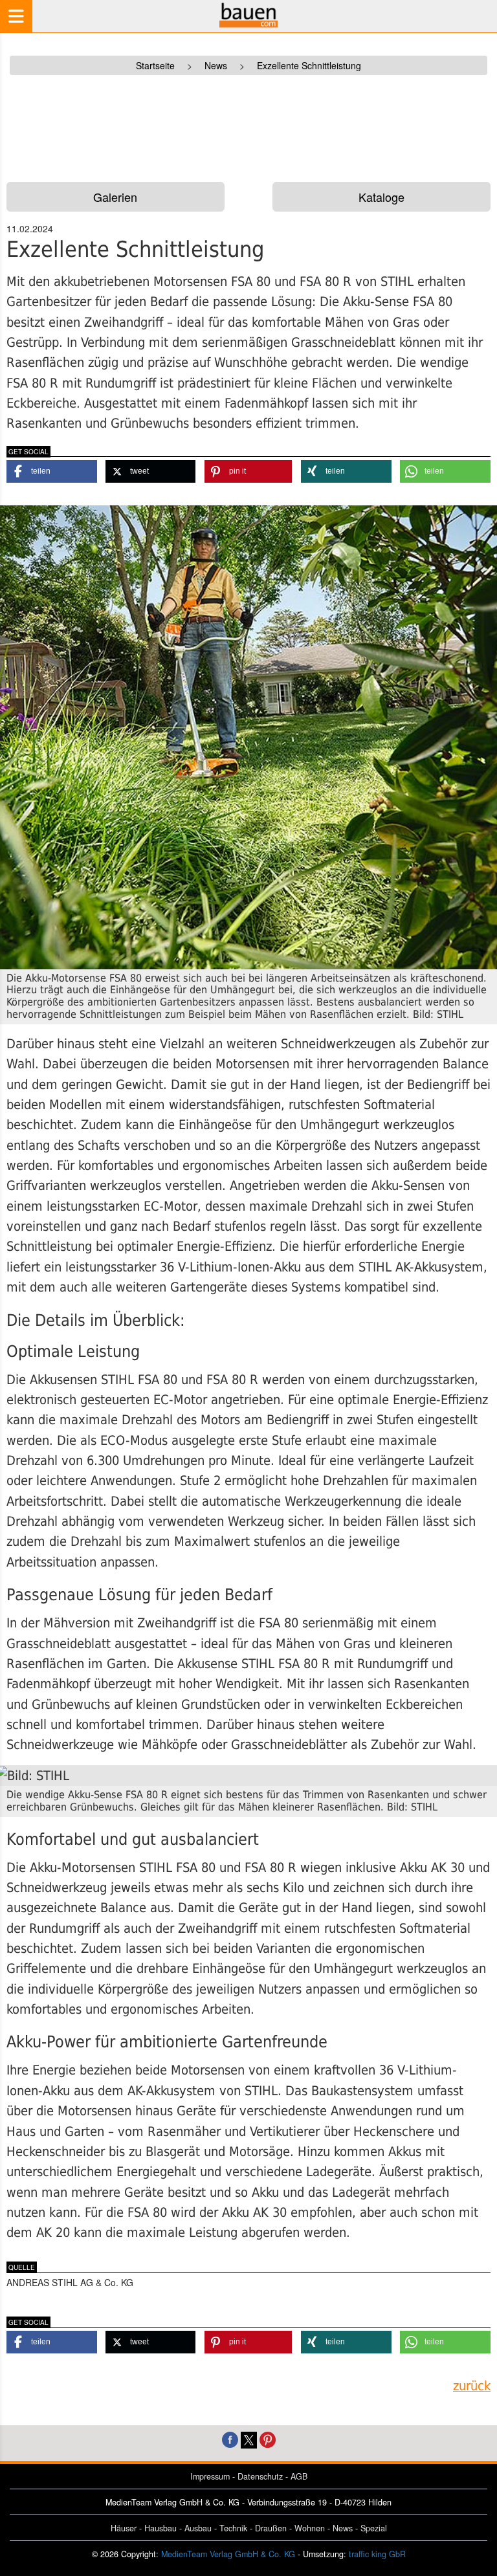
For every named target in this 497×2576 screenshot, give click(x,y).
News (343, 2528)
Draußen (271, 2528)
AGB (299, 2476)
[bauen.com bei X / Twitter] (249, 2438)
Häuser (124, 2528)
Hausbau (160, 2528)
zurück (472, 2386)
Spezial (374, 2528)
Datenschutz (260, 2476)
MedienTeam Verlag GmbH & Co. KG (228, 2554)
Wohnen (310, 2528)
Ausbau (198, 2528)
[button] (52, 471)
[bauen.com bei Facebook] (230, 2438)
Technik (233, 2528)
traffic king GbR (377, 2554)
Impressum (210, 2476)
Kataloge (381, 197)
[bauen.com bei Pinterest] (268, 2438)
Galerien (115, 197)
